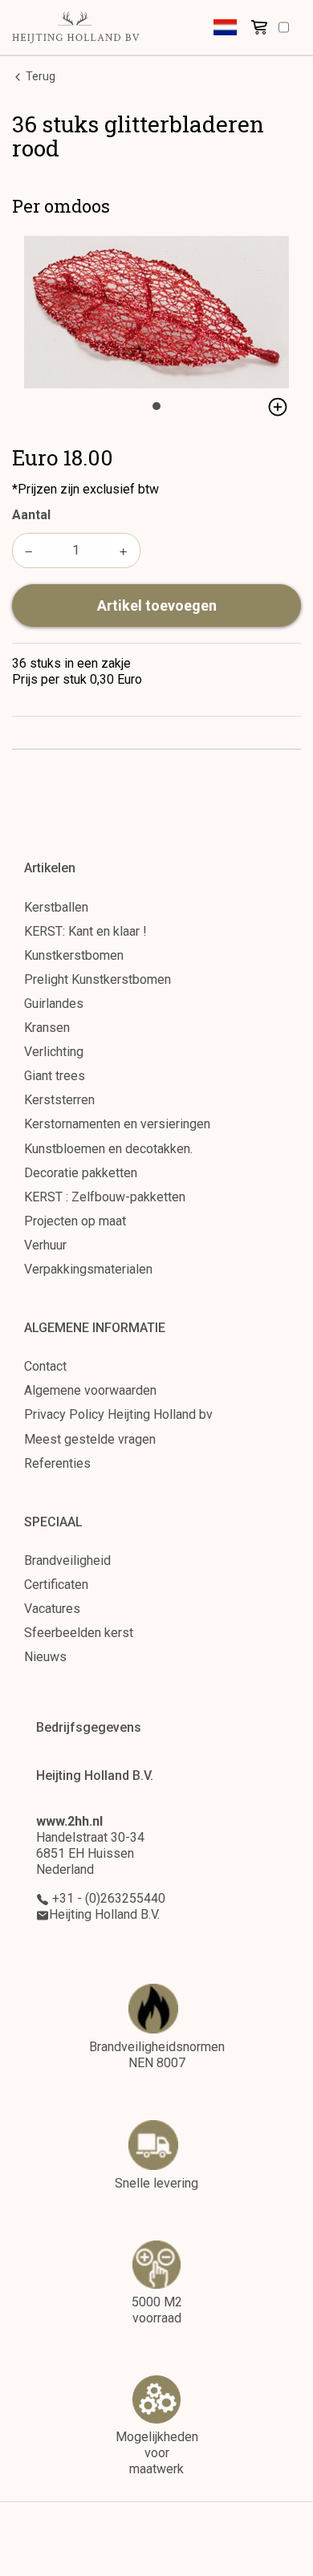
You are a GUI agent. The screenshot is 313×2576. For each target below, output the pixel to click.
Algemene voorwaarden (90, 1390)
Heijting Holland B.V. (104, 1914)
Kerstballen (56, 907)
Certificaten (56, 1585)
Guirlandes (54, 1004)
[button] (225, 27)
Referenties (57, 1463)
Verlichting (54, 1052)
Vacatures (52, 1609)
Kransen (47, 1028)
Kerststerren (59, 1100)
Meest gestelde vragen (90, 1439)
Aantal (31, 515)
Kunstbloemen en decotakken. (108, 1149)
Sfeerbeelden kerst (79, 1633)
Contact (45, 1366)
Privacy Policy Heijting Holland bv (118, 1414)
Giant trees (55, 1076)
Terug (39, 76)
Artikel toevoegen (157, 605)
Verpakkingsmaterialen (88, 1269)
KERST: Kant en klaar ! (85, 931)
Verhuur (45, 1245)
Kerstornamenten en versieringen (117, 1124)
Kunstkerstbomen (74, 955)
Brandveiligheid (67, 1560)
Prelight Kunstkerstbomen (98, 979)
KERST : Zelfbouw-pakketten (105, 1197)
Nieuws (45, 1657)
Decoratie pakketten (81, 1173)
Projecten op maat (75, 1221)
